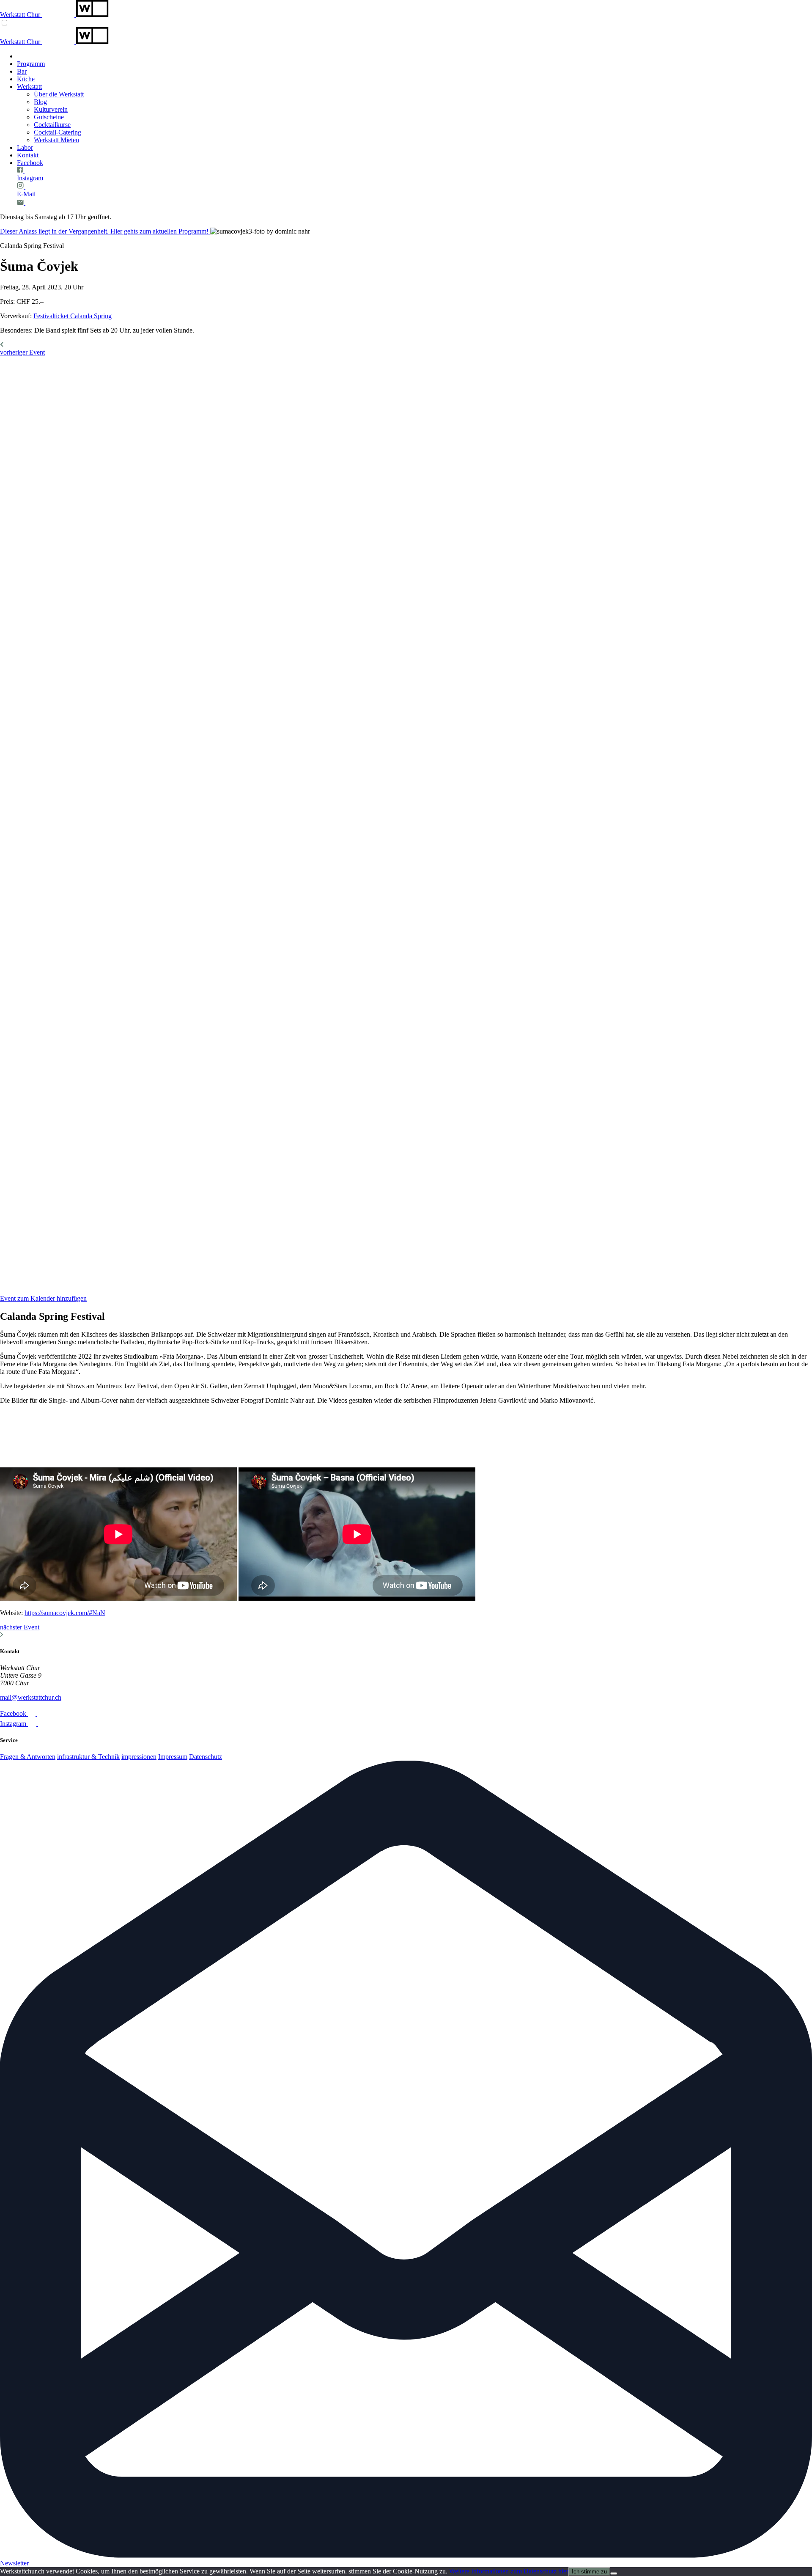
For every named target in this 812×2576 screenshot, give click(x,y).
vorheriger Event (22, 352)
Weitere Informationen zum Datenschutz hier (509, 2571)
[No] (614, 2573)
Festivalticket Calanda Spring (73, 316)
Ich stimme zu (589, 2572)
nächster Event (20, 1627)
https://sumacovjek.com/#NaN (65, 1613)
